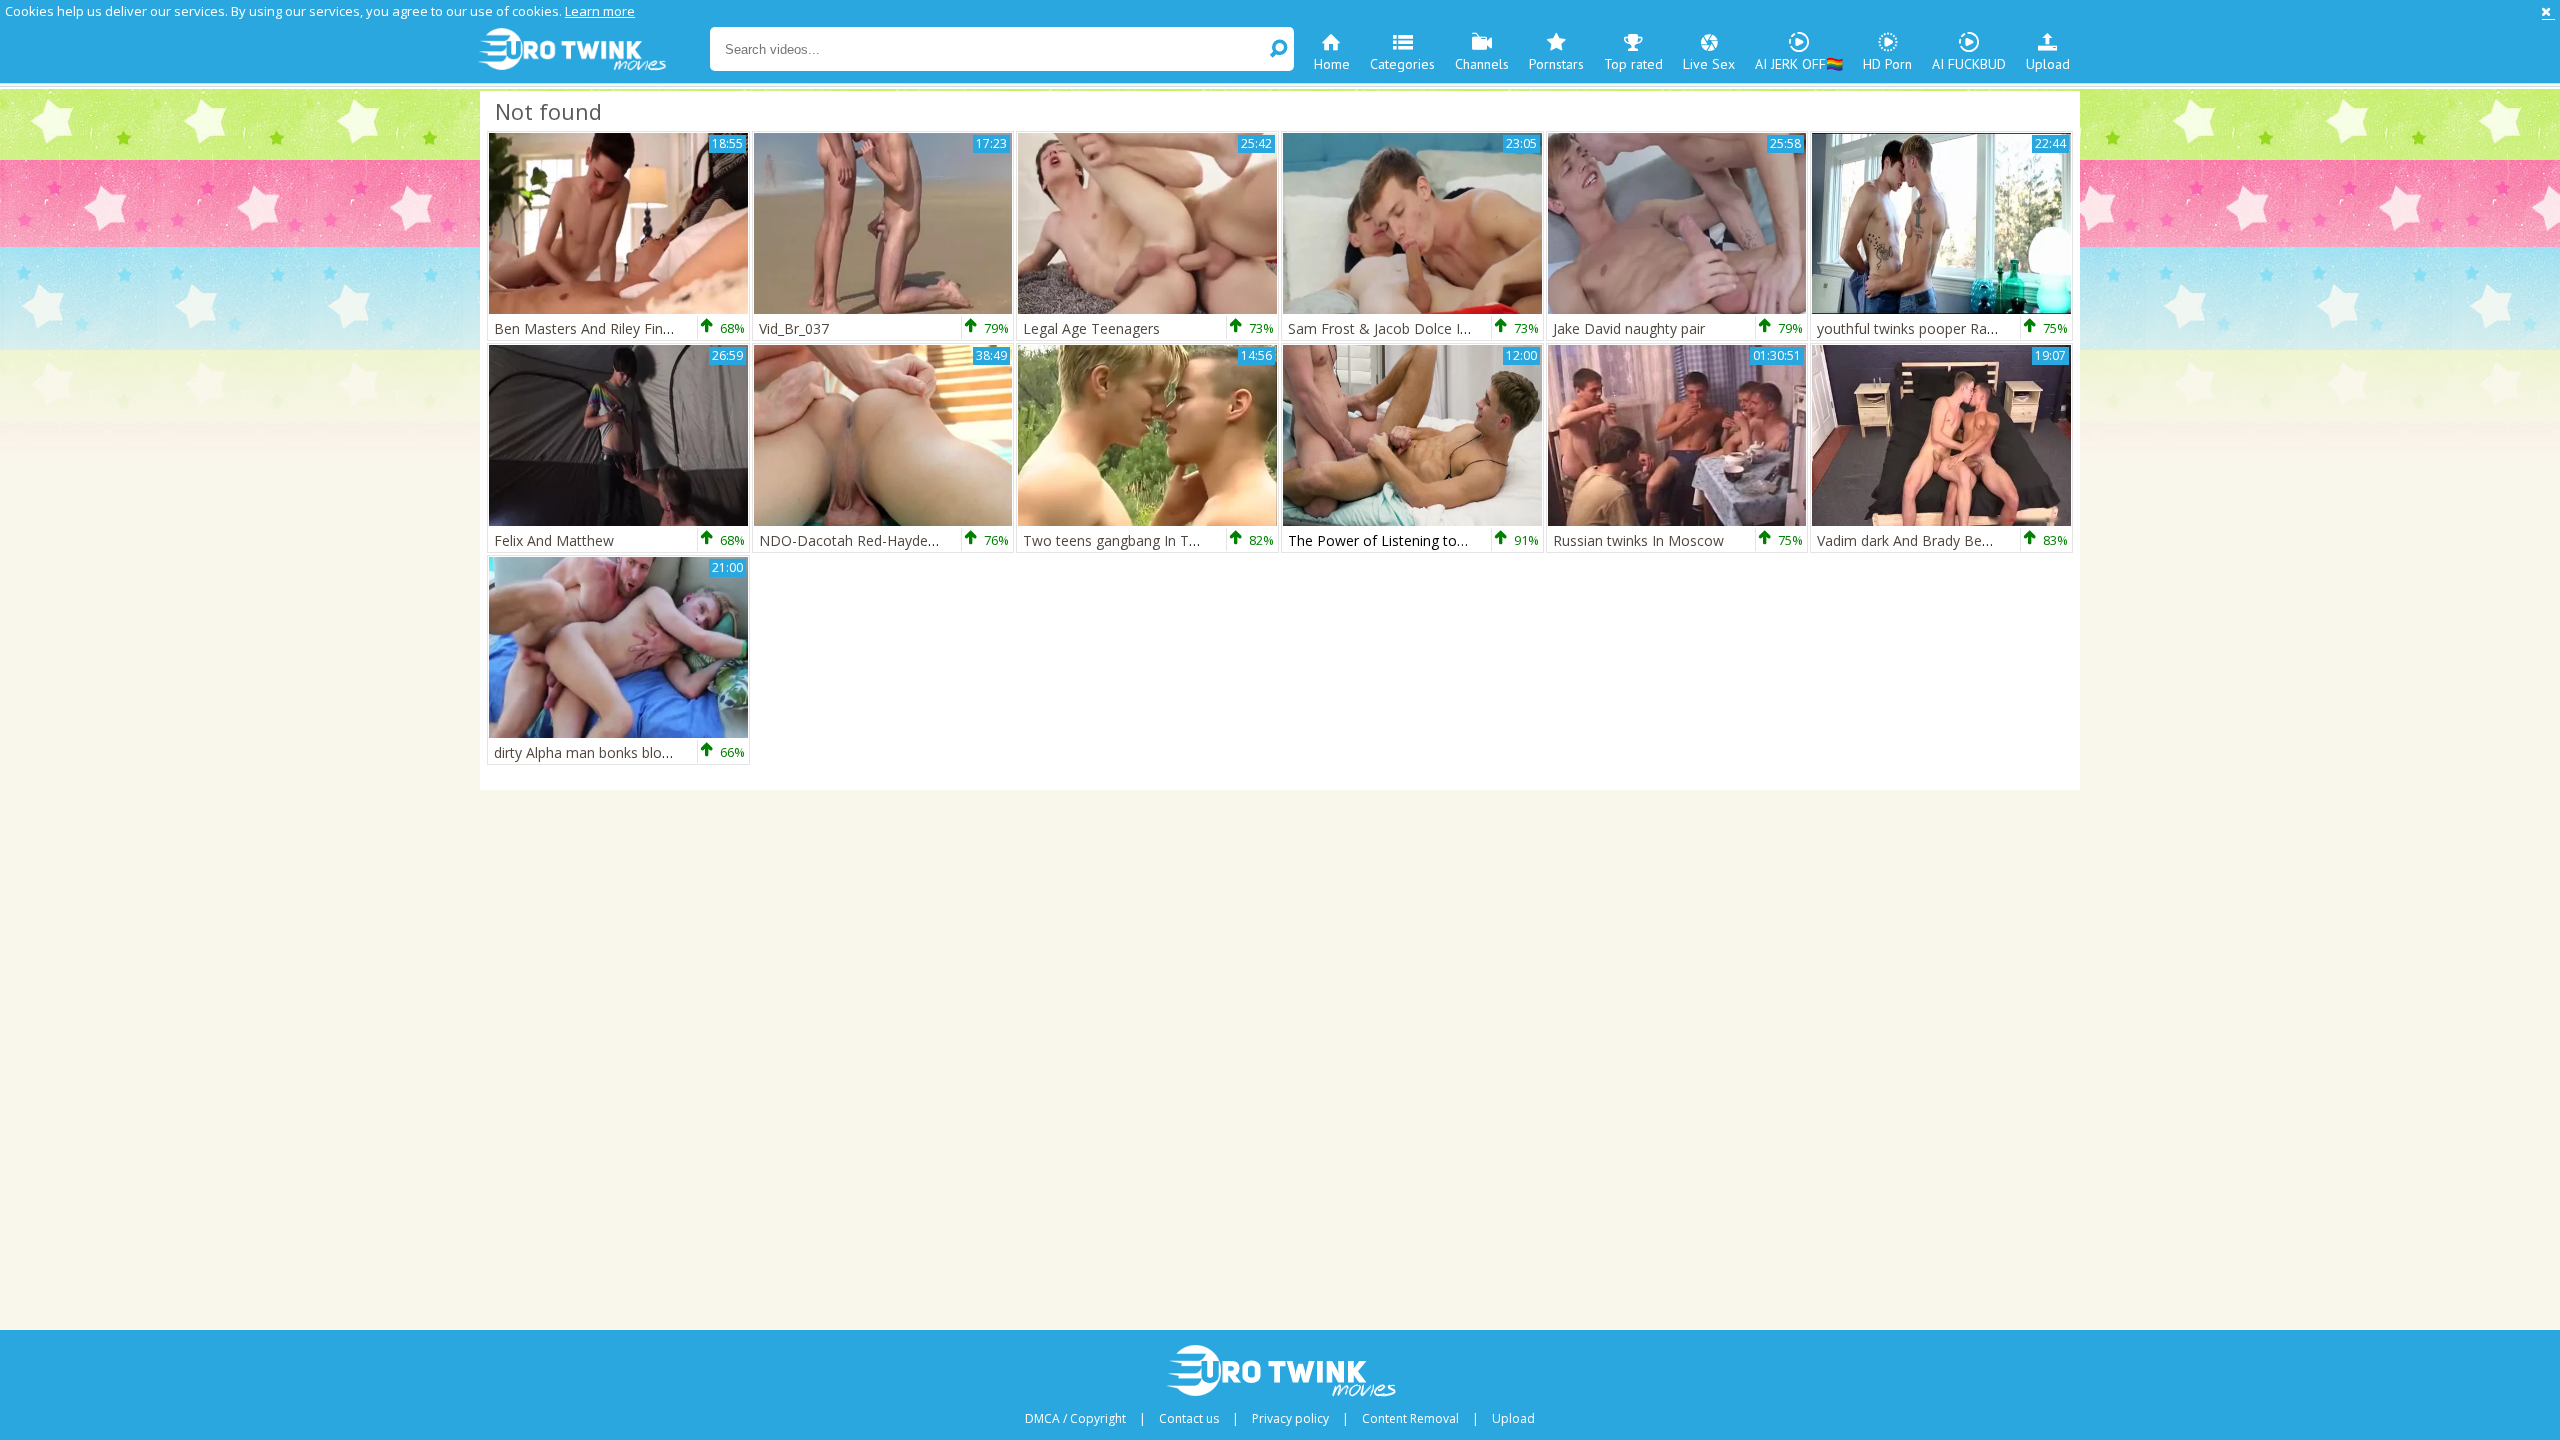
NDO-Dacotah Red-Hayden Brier (865, 540)
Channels (1482, 64)
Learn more (600, 11)
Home (1332, 64)
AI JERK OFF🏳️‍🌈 (1799, 64)
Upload (2048, 64)
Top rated (1633, 64)
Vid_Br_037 (794, 328)
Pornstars (1556, 64)
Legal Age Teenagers (1091, 328)
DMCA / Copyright (1075, 1419)
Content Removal (1410, 1419)
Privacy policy (1290, 1419)
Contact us (1189, 1419)
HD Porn (1887, 64)
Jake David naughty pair (1629, 328)
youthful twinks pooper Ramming (1924, 328)
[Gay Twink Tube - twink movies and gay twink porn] (592, 50)
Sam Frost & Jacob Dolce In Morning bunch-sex (1442, 328)
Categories (1402, 64)
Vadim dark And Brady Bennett (1916, 540)
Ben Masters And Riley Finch (586, 328)
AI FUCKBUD (1969, 64)
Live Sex (1709, 64)
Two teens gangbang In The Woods (1139, 540)
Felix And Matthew (554, 540)
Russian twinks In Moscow (1638, 540)
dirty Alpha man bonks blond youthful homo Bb (647, 752)
